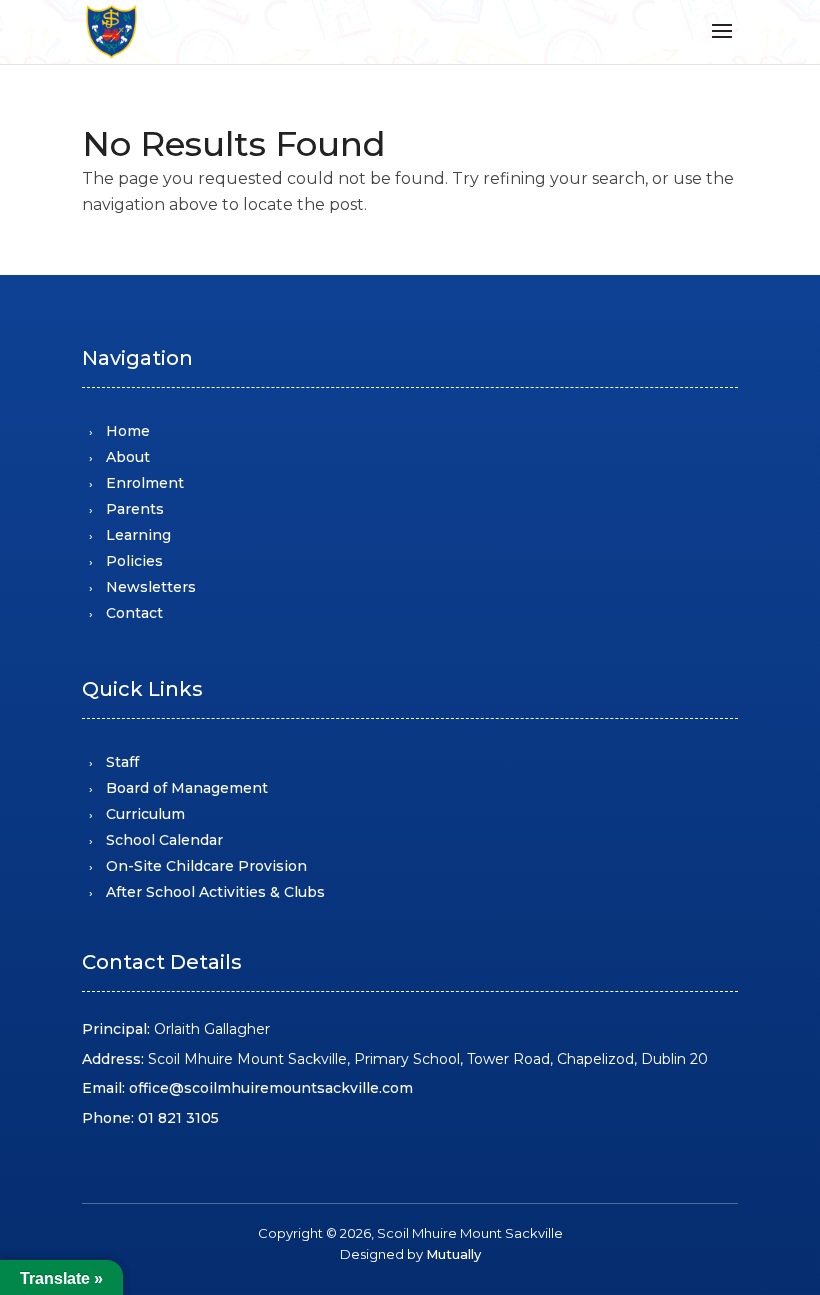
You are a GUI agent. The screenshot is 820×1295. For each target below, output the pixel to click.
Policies (134, 561)
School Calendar (164, 840)
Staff (122, 762)
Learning (138, 535)
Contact (134, 613)
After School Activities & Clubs (215, 892)
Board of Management (187, 788)
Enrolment (145, 483)
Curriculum (145, 814)
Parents (135, 509)
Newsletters (151, 587)
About (128, 457)
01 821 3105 (178, 1118)
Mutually (453, 1254)
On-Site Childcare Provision (206, 866)
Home (128, 431)
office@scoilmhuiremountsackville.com (271, 1088)
